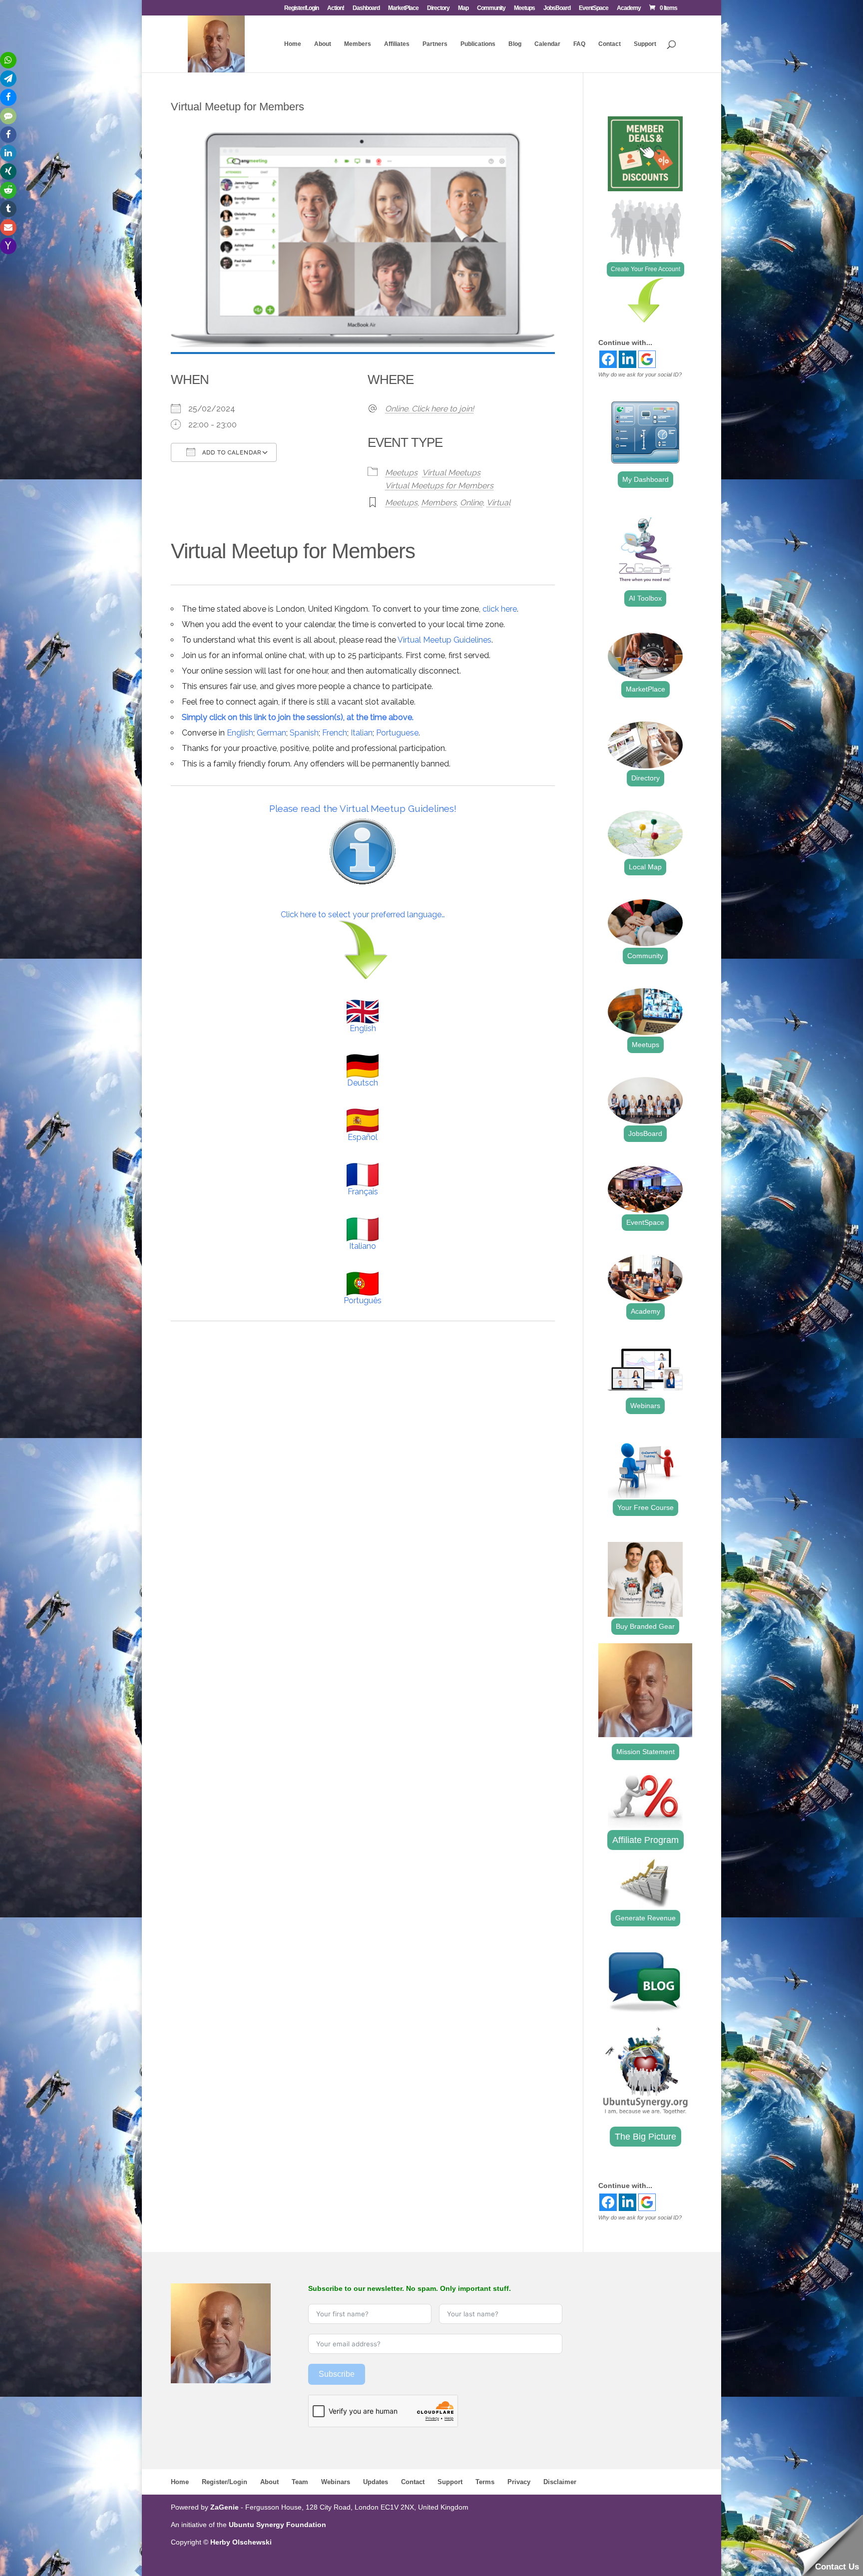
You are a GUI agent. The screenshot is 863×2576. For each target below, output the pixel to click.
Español (363, 1137)
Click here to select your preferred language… (363, 915)
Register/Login (301, 8)
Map (463, 8)
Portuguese (397, 733)
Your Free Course (646, 1507)
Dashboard (366, 8)
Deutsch (363, 1083)
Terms (485, 2482)
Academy (629, 8)
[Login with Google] (647, 359)
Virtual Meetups (451, 473)
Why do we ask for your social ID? (640, 374)
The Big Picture (646, 2137)
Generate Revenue (646, 1918)
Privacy (519, 2482)
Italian (362, 733)
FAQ (579, 44)
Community (491, 8)
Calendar (547, 44)
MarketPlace (403, 8)
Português (363, 1300)
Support (645, 44)
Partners (435, 44)
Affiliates (397, 44)
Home (293, 44)
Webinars (645, 1406)
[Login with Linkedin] (628, 359)
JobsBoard (557, 8)
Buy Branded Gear (645, 1626)
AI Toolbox (645, 598)
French (335, 733)
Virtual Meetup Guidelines (444, 640)
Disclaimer (560, 2482)
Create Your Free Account (646, 269)
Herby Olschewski (241, 2542)
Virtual (498, 503)
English (240, 733)
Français (363, 1192)
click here (500, 609)
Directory (438, 8)
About (323, 44)
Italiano (363, 1246)
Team (300, 2482)
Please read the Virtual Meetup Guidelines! (363, 808)
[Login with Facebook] (608, 359)
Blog (515, 44)
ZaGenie (224, 2507)
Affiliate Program (646, 1840)
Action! (336, 8)
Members (358, 44)
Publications (478, 44)
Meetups (524, 8)
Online (471, 503)
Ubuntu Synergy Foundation (277, 2525)
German (271, 733)
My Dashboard (646, 479)
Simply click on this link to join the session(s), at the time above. (298, 717)
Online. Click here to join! (430, 409)
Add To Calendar (231, 453)
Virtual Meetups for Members (439, 486)
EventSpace (594, 8)
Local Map (645, 867)
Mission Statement (646, 1752)
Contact (610, 44)
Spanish (304, 733)
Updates (376, 2482)
